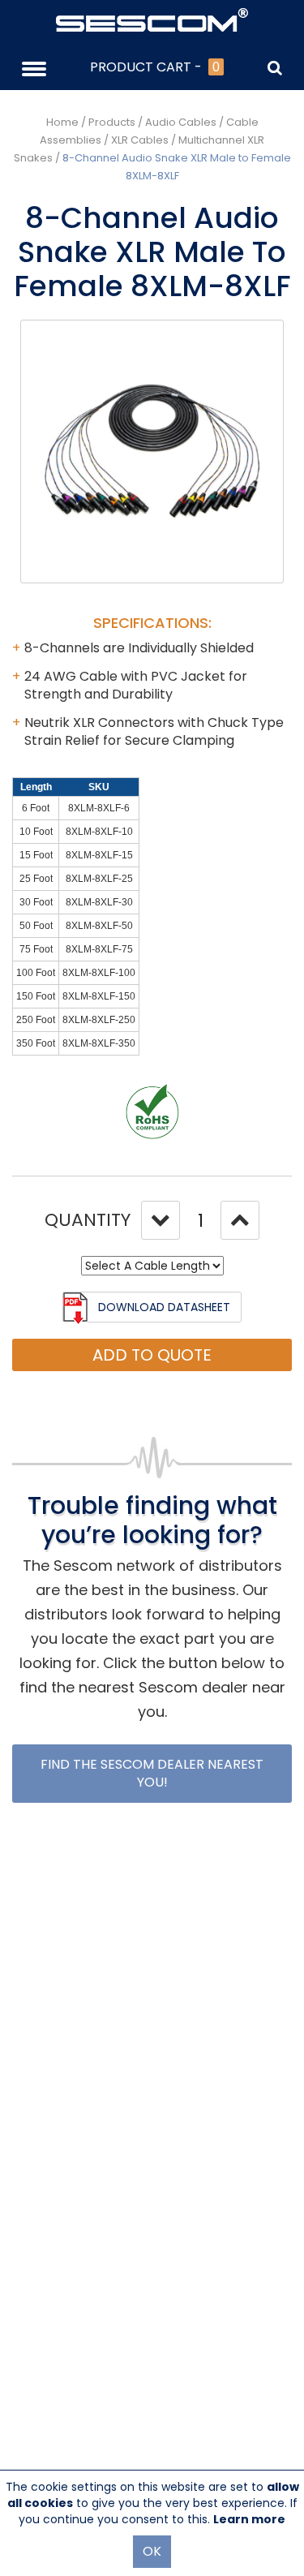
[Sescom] (152, 19)
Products (112, 122)
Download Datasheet (164, 1307)
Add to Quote (152, 1355)
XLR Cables (140, 140)
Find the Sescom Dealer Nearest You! (152, 1773)
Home (62, 122)
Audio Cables (181, 122)
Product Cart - (155, 67)
